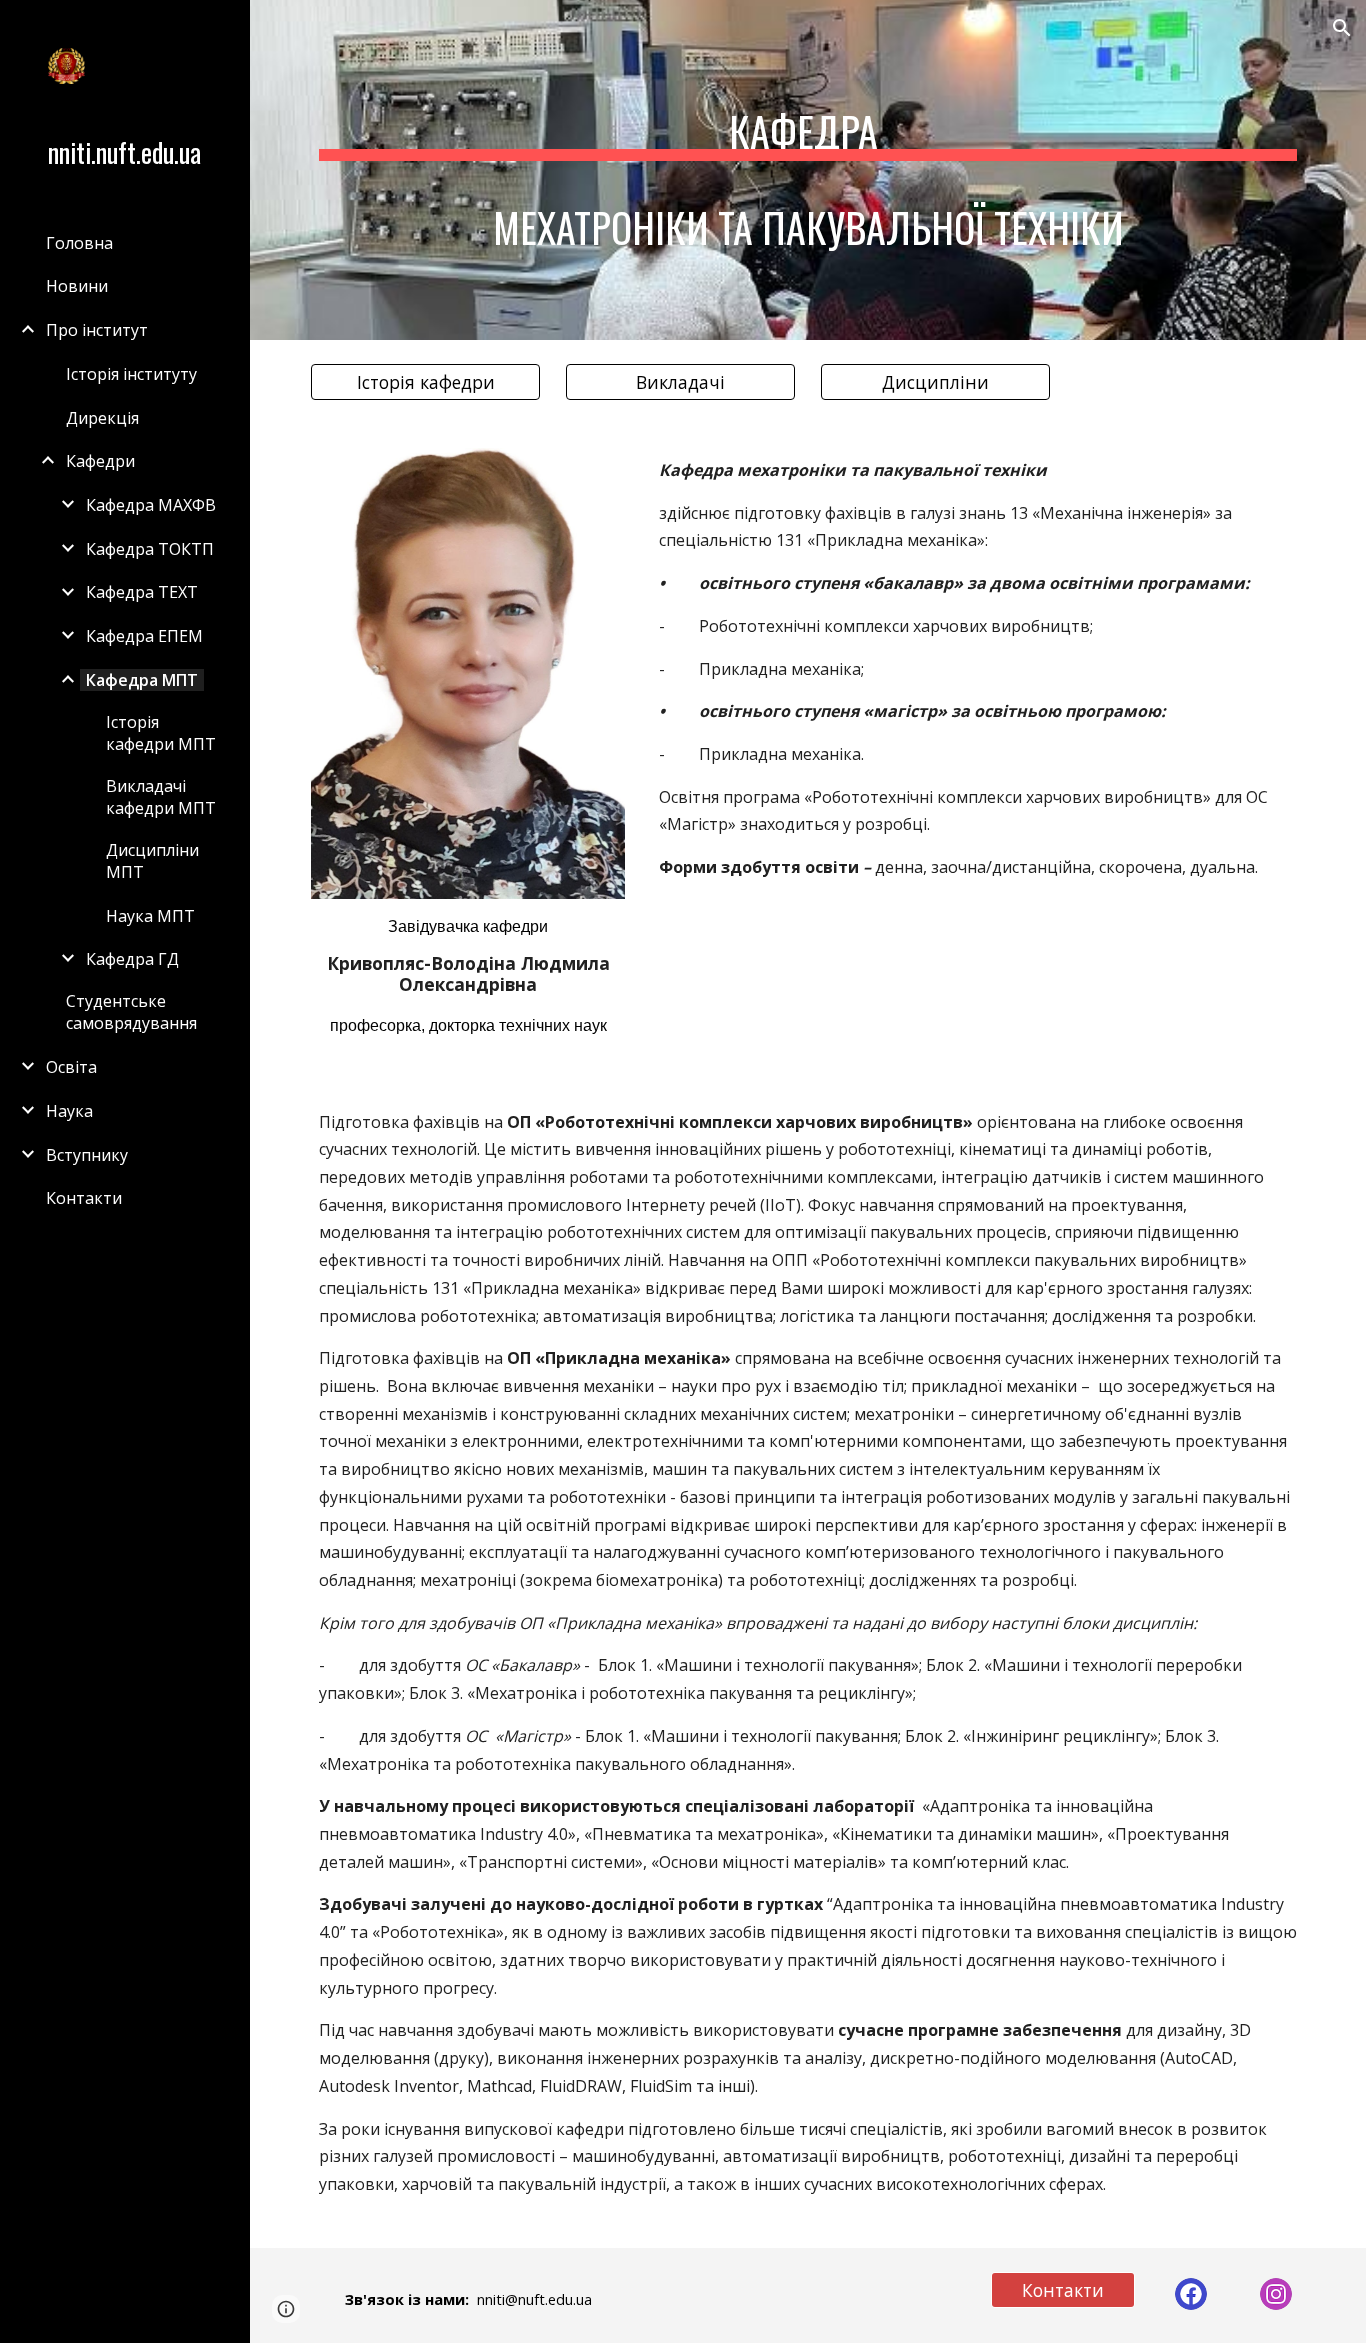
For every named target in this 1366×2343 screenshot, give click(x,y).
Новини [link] (77, 286)
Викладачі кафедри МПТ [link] (161, 797)
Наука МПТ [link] (150, 916)
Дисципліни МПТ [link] (152, 861)
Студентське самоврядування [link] (131, 1012)
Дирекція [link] (102, 418)
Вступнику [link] (87, 1155)
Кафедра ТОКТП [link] (150, 549)
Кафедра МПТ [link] (142, 680)
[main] (808, 170)
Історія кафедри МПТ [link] (161, 733)
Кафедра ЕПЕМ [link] (144, 636)
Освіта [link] (71, 1067)
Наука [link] (69, 1111)
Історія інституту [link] (131, 374)
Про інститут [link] (97, 330)
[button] (1342, 28)
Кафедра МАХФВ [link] (151, 505)
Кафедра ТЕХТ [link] (142, 592)
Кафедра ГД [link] (132, 959)
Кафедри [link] (100, 461)
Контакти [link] (84, 1198)
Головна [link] (79, 243)
